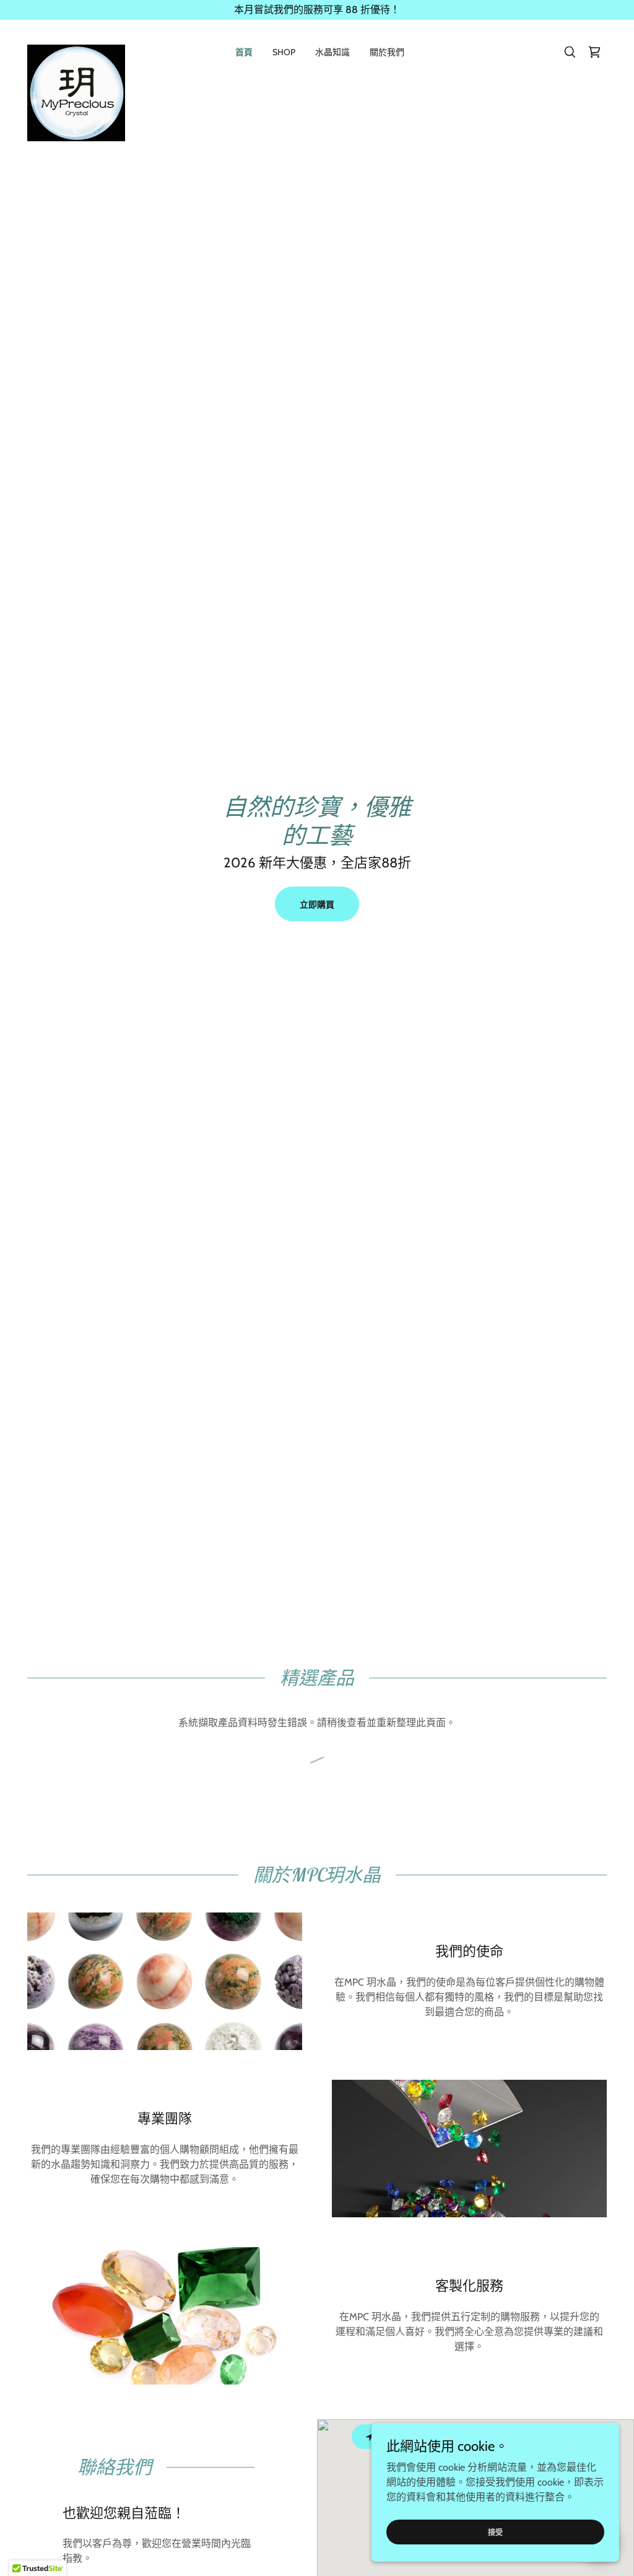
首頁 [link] (244, 52)
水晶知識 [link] (332, 52)
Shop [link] (284, 52)
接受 (495, 2532)
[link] (76, 50)
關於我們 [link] (387, 52)
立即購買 (317, 905)
